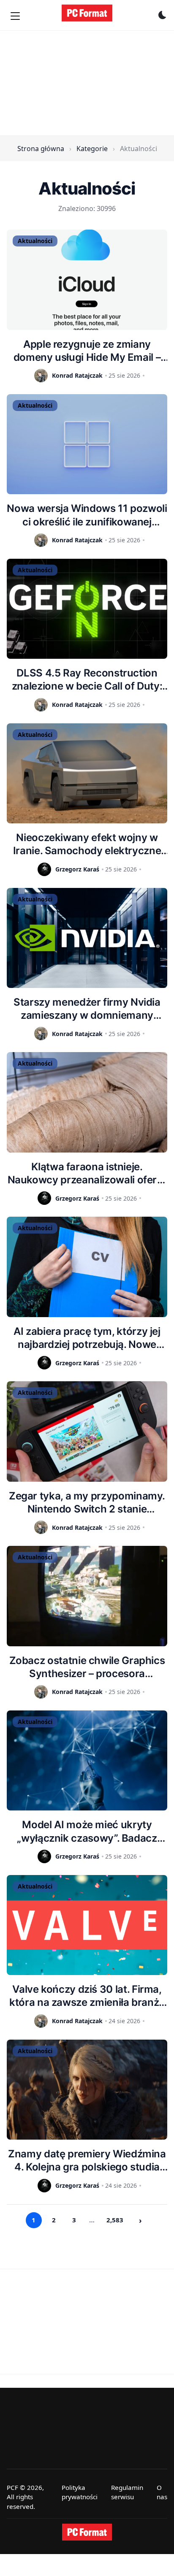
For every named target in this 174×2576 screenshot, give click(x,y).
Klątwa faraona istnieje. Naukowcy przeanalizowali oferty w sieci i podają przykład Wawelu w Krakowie (87, 1173)
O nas (162, 2492)
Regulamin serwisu (127, 2492)
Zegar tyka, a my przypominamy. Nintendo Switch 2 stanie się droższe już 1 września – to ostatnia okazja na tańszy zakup (87, 1503)
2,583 (115, 2220)
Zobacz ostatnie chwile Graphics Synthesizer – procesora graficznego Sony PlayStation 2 (87, 1667)
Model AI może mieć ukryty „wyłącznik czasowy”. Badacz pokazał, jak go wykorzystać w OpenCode (87, 1831)
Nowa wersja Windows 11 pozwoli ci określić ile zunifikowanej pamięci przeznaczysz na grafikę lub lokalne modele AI (87, 515)
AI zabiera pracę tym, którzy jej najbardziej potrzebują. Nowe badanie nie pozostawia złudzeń (87, 1338)
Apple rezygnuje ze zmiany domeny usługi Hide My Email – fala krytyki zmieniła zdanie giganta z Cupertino (87, 351)
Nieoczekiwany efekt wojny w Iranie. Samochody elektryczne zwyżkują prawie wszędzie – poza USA (87, 844)
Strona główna (41, 149)
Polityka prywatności (80, 2492)
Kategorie (92, 149)
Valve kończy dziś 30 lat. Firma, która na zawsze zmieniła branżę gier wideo (87, 1996)
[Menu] (15, 16)
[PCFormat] (87, 2532)
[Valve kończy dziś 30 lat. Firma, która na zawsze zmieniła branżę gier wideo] (87, 1925)
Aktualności (35, 241)
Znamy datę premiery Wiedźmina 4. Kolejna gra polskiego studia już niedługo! (87, 2161)
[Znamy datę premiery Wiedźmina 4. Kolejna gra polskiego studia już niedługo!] (87, 2090)
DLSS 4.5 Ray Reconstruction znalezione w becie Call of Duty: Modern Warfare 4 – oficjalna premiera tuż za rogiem (87, 680)
